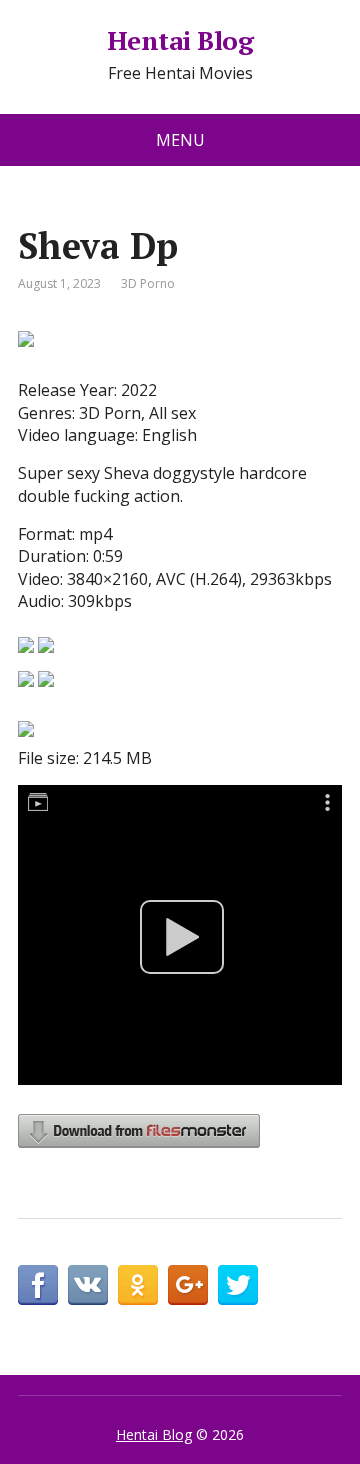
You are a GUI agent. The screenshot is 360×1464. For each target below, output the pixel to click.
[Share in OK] (138, 1285)
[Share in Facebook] (38, 1285)
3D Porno (148, 283)
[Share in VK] (88, 1285)
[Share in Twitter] (238, 1285)
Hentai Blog (180, 41)
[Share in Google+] (188, 1285)
